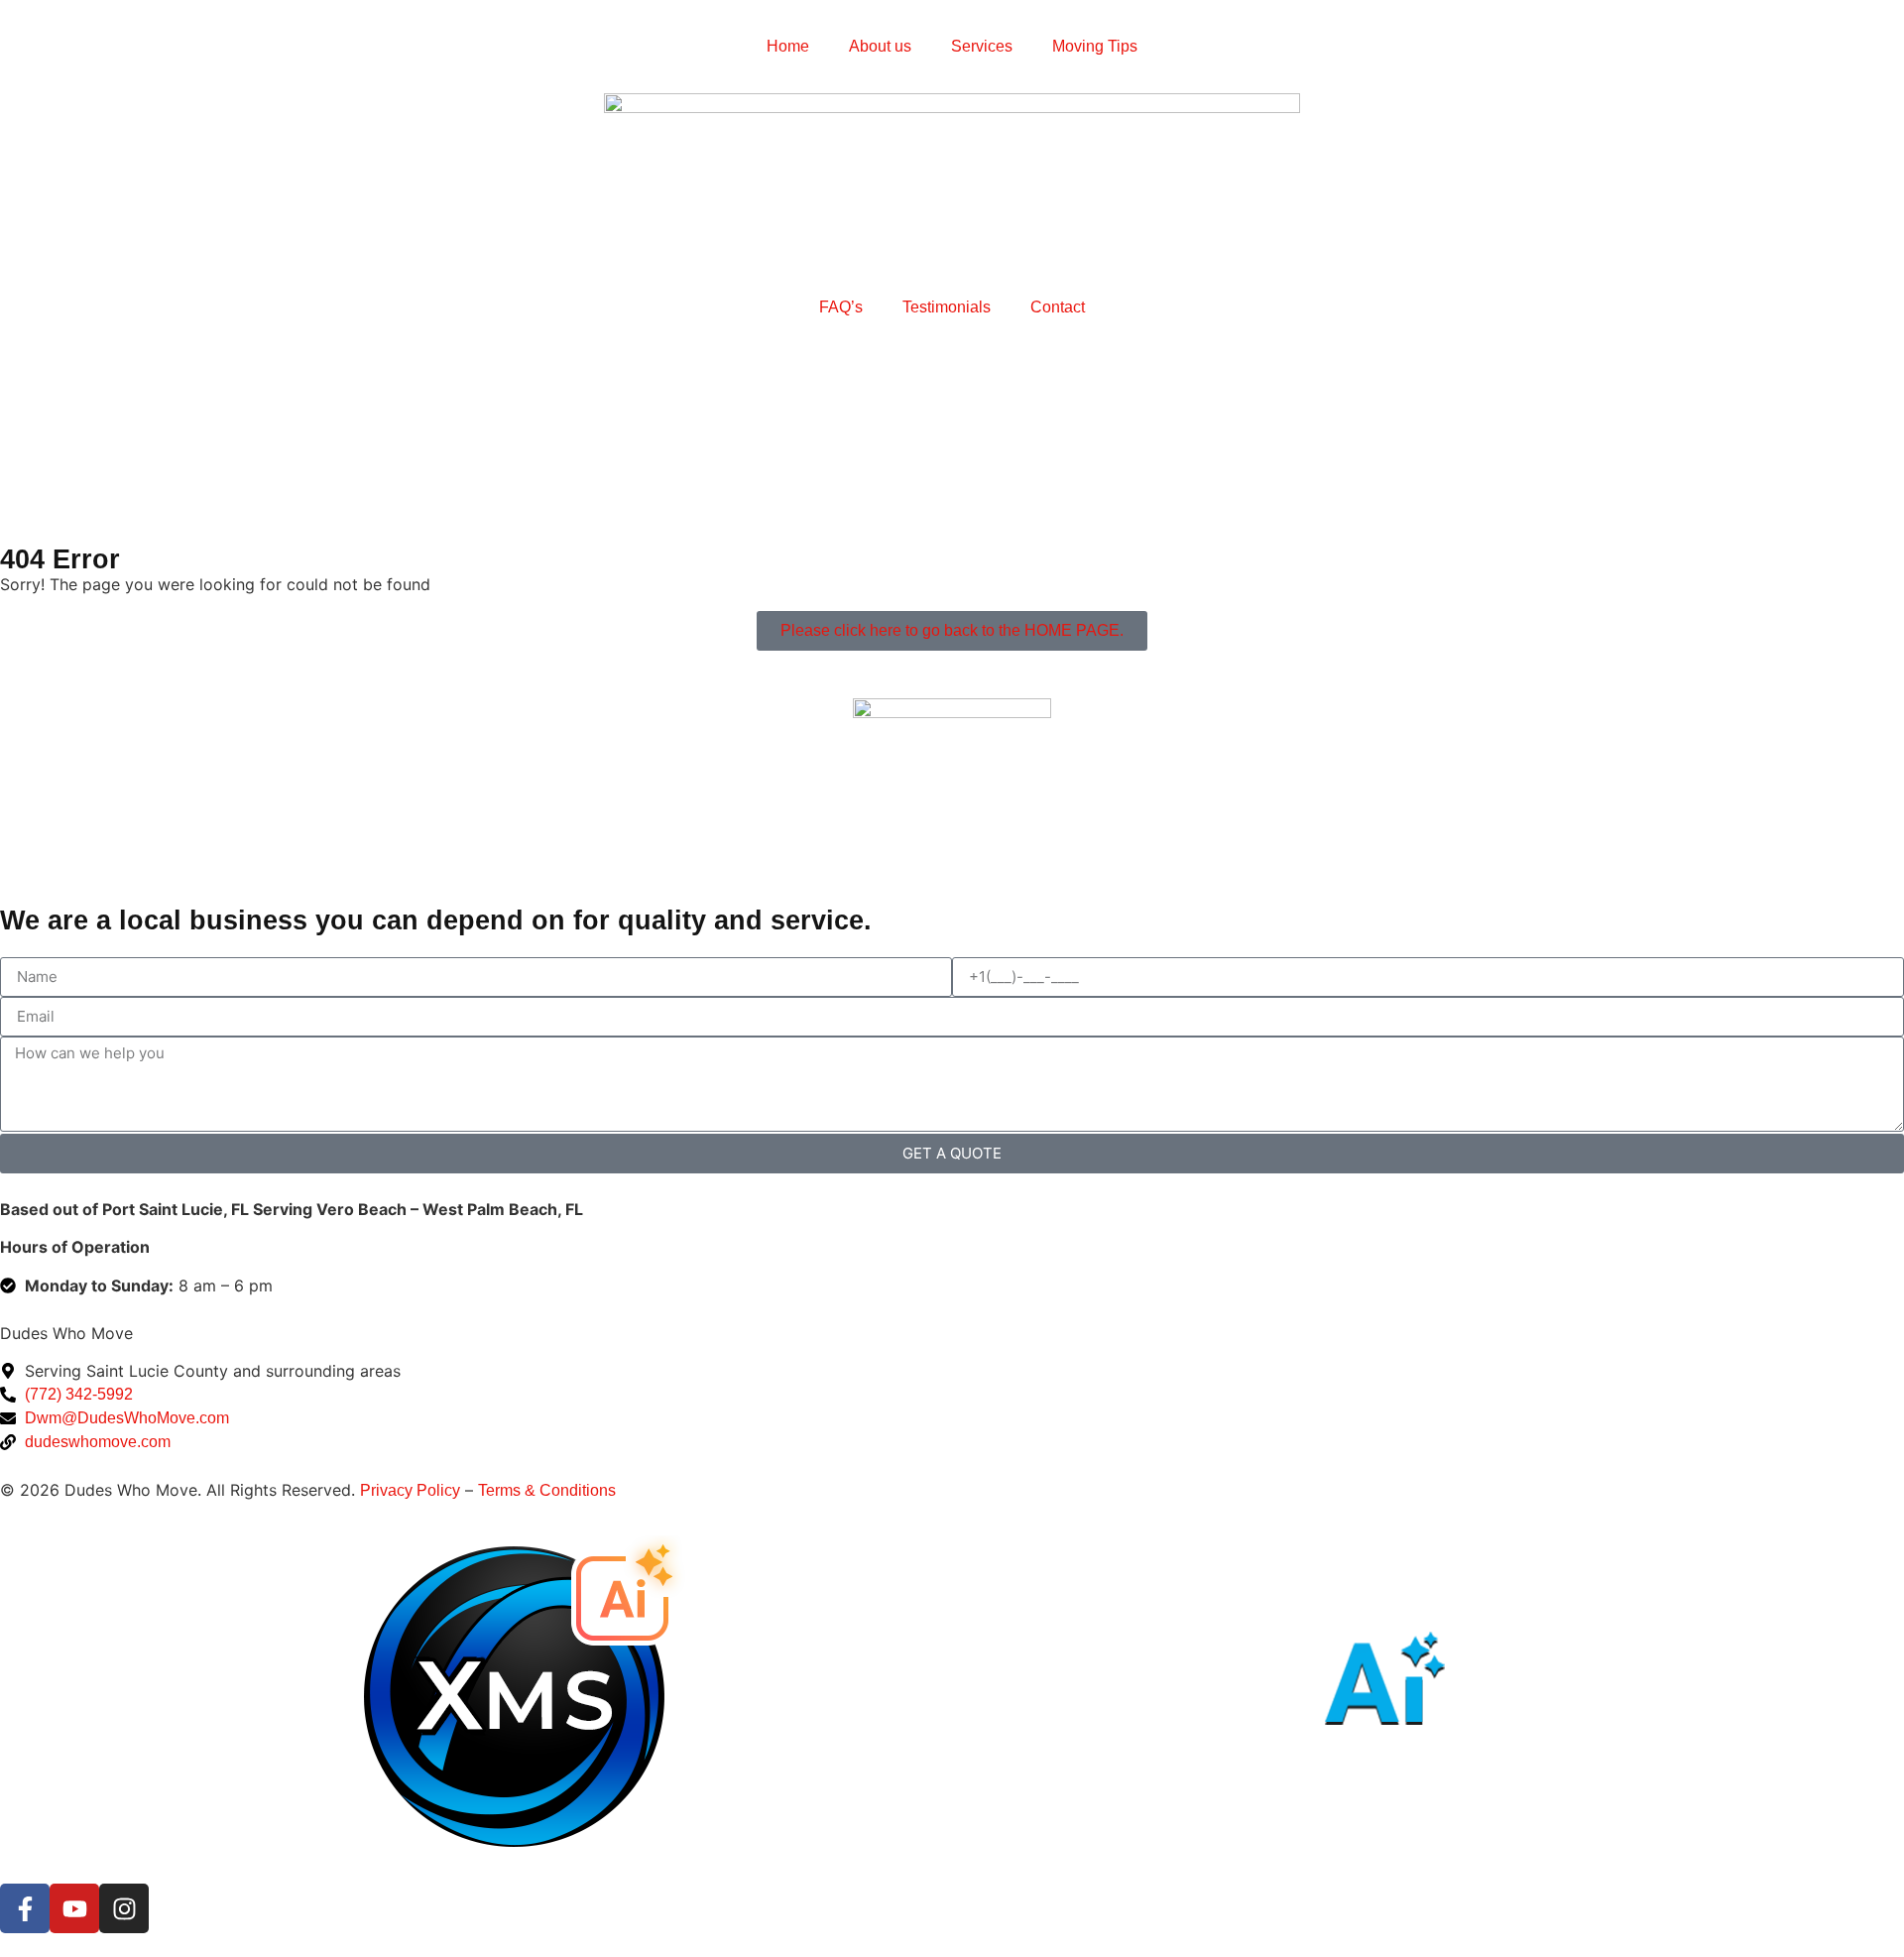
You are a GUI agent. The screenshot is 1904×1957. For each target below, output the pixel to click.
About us (880, 46)
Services (982, 46)
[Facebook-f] (25, 1908)
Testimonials (947, 307)
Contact (1058, 307)
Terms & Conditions (547, 1490)
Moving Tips (1095, 46)
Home (788, 46)
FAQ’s (841, 307)
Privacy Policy (410, 1490)
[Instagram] (124, 1908)
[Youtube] (74, 1908)
